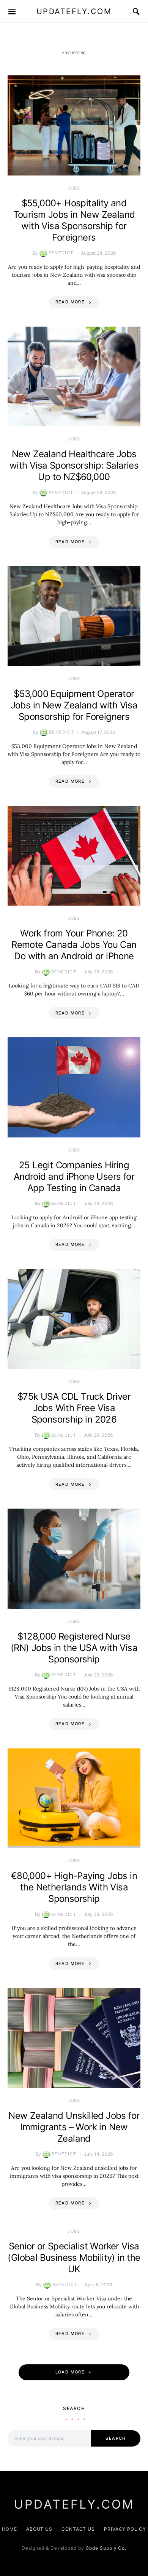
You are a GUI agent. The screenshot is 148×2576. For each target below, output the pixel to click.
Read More (70, 302)
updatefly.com (74, 11)
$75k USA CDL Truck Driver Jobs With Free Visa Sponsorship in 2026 (74, 1408)
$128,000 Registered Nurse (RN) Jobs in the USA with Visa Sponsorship (74, 1648)
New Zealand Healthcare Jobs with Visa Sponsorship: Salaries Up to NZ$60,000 (74, 465)
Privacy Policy (125, 2529)
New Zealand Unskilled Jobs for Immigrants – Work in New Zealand (74, 2127)
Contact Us (78, 2529)
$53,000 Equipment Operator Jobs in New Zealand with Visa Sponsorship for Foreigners (74, 705)
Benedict (61, 253)
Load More (70, 2372)
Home (9, 2529)
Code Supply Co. (106, 2548)
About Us (39, 2529)
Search (116, 2438)
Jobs (74, 188)
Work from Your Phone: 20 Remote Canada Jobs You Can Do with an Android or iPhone (74, 945)
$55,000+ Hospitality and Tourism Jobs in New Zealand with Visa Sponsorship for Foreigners (74, 220)
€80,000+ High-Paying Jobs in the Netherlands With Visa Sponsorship (74, 1887)
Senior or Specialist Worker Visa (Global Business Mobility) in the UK (74, 2258)
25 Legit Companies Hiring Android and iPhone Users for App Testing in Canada (74, 1176)
